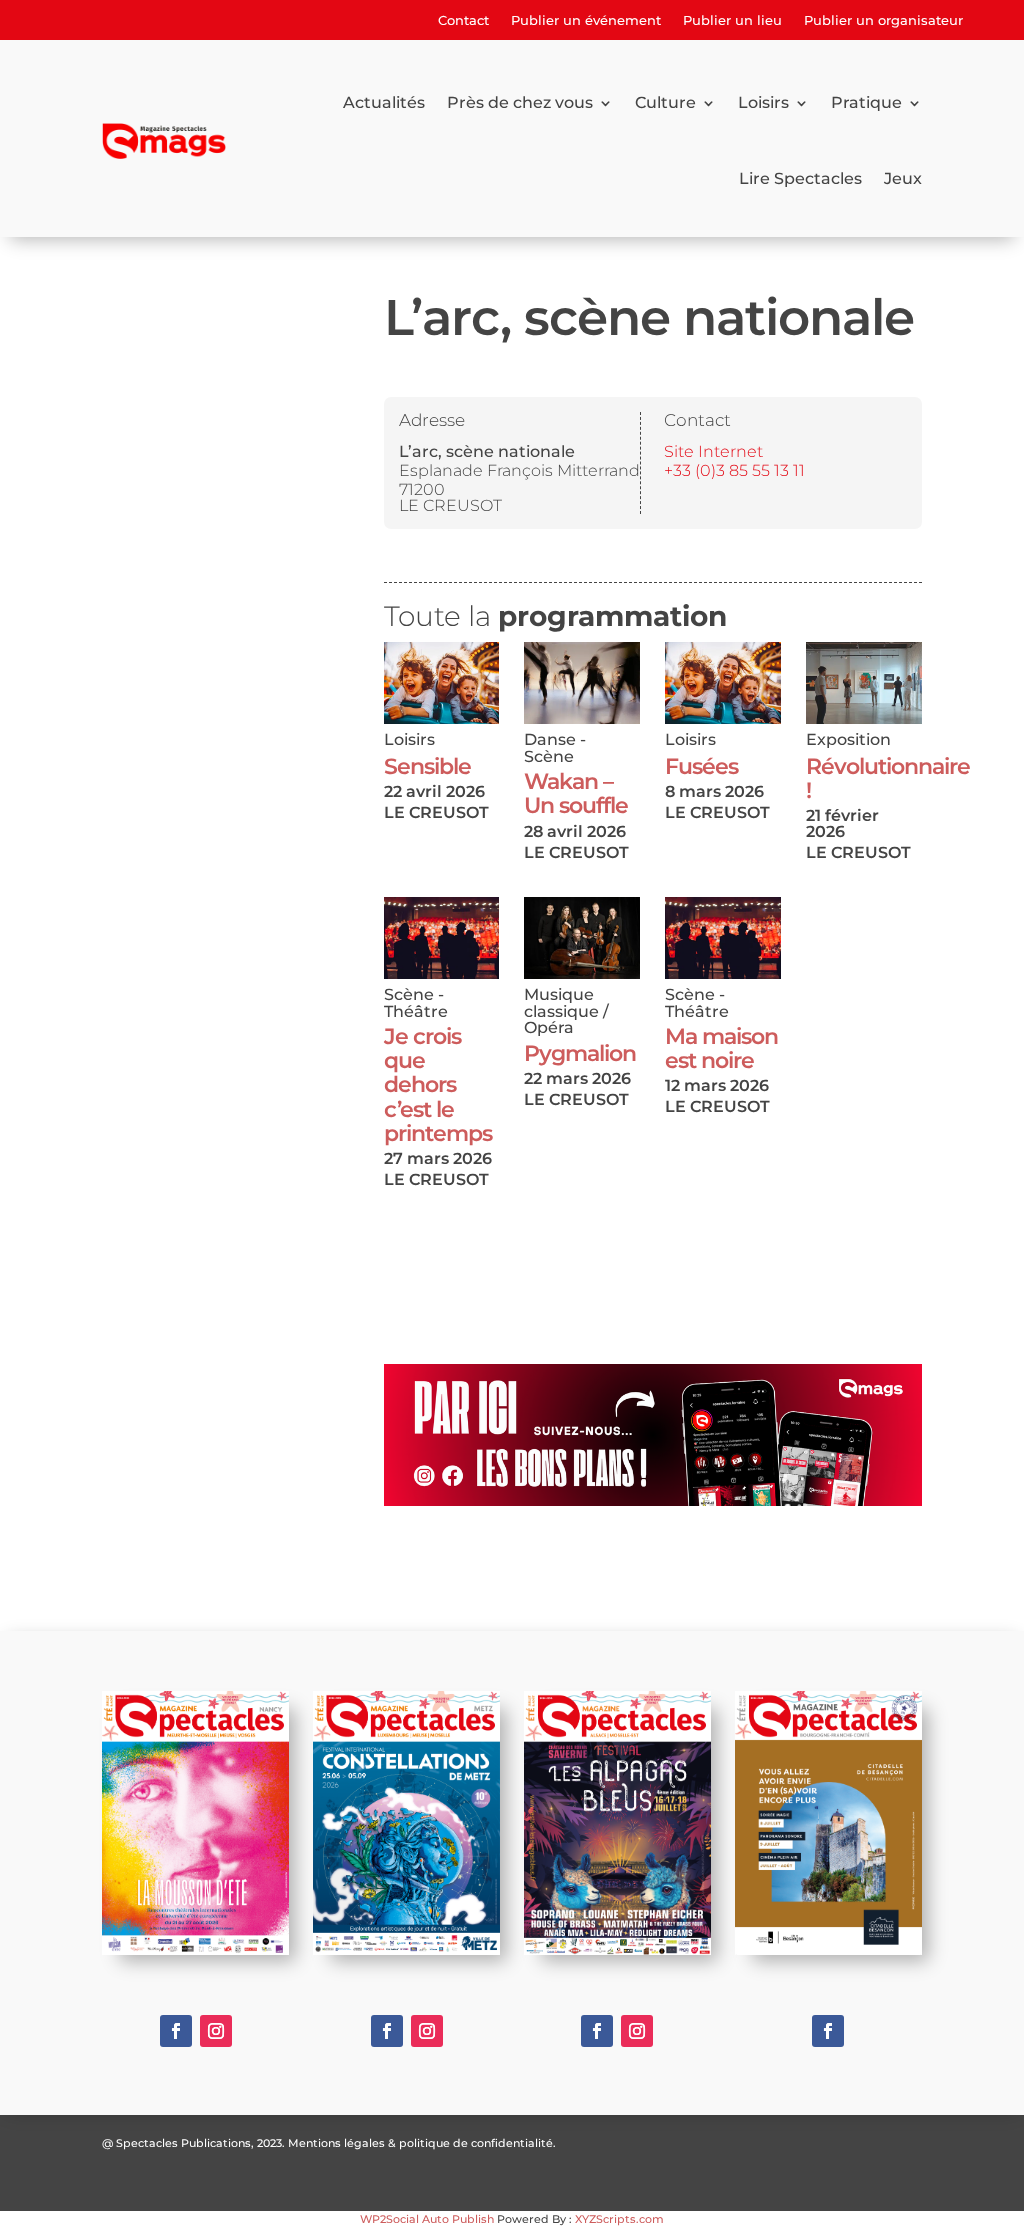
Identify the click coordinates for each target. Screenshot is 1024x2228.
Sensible (427, 766)
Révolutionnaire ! (888, 778)
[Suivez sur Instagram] (216, 2031)
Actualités (384, 102)
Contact (463, 20)
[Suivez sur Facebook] (176, 2031)
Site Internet (713, 452)
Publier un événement (586, 20)
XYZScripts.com (619, 2219)
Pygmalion (580, 1053)
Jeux (903, 178)
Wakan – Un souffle (576, 793)
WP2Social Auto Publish (427, 2219)
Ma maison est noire (721, 1048)
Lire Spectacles (800, 178)
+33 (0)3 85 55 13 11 (734, 471)
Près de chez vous (520, 102)
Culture (665, 102)
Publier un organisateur (883, 20)
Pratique (866, 102)
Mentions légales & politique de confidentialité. (422, 2143)
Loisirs (763, 102)
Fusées (701, 766)
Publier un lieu (732, 20)
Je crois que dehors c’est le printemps (438, 1085)
